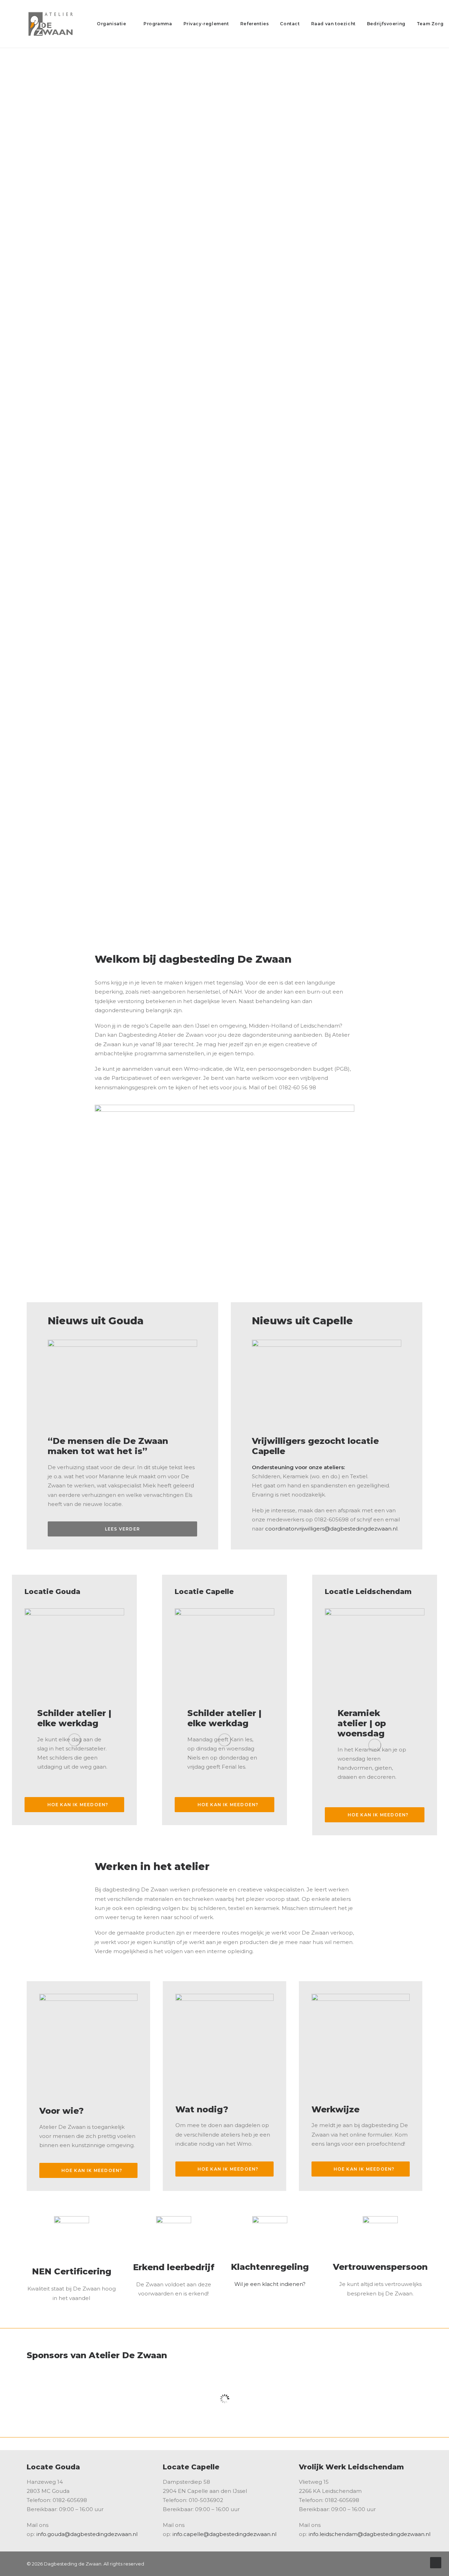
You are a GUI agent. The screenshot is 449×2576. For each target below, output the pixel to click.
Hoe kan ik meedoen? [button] (78, 1805)
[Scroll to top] (436, 2562)
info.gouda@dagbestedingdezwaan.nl (87, 2534)
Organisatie (112, 24)
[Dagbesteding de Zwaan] (53, 24)
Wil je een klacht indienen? (270, 2284)
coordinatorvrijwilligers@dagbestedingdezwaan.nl (331, 1529)
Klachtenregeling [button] (270, 2267)
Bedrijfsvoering (386, 24)
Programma (158, 24)
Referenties (255, 24)
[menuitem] (115, 24)
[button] (270, 2234)
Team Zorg (430, 24)
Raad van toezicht (333, 24)
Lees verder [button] (122, 1529)
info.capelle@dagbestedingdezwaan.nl (224, 2534)
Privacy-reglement (206, 24)
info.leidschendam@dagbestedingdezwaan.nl (370, 2534)
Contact (290, 24)
